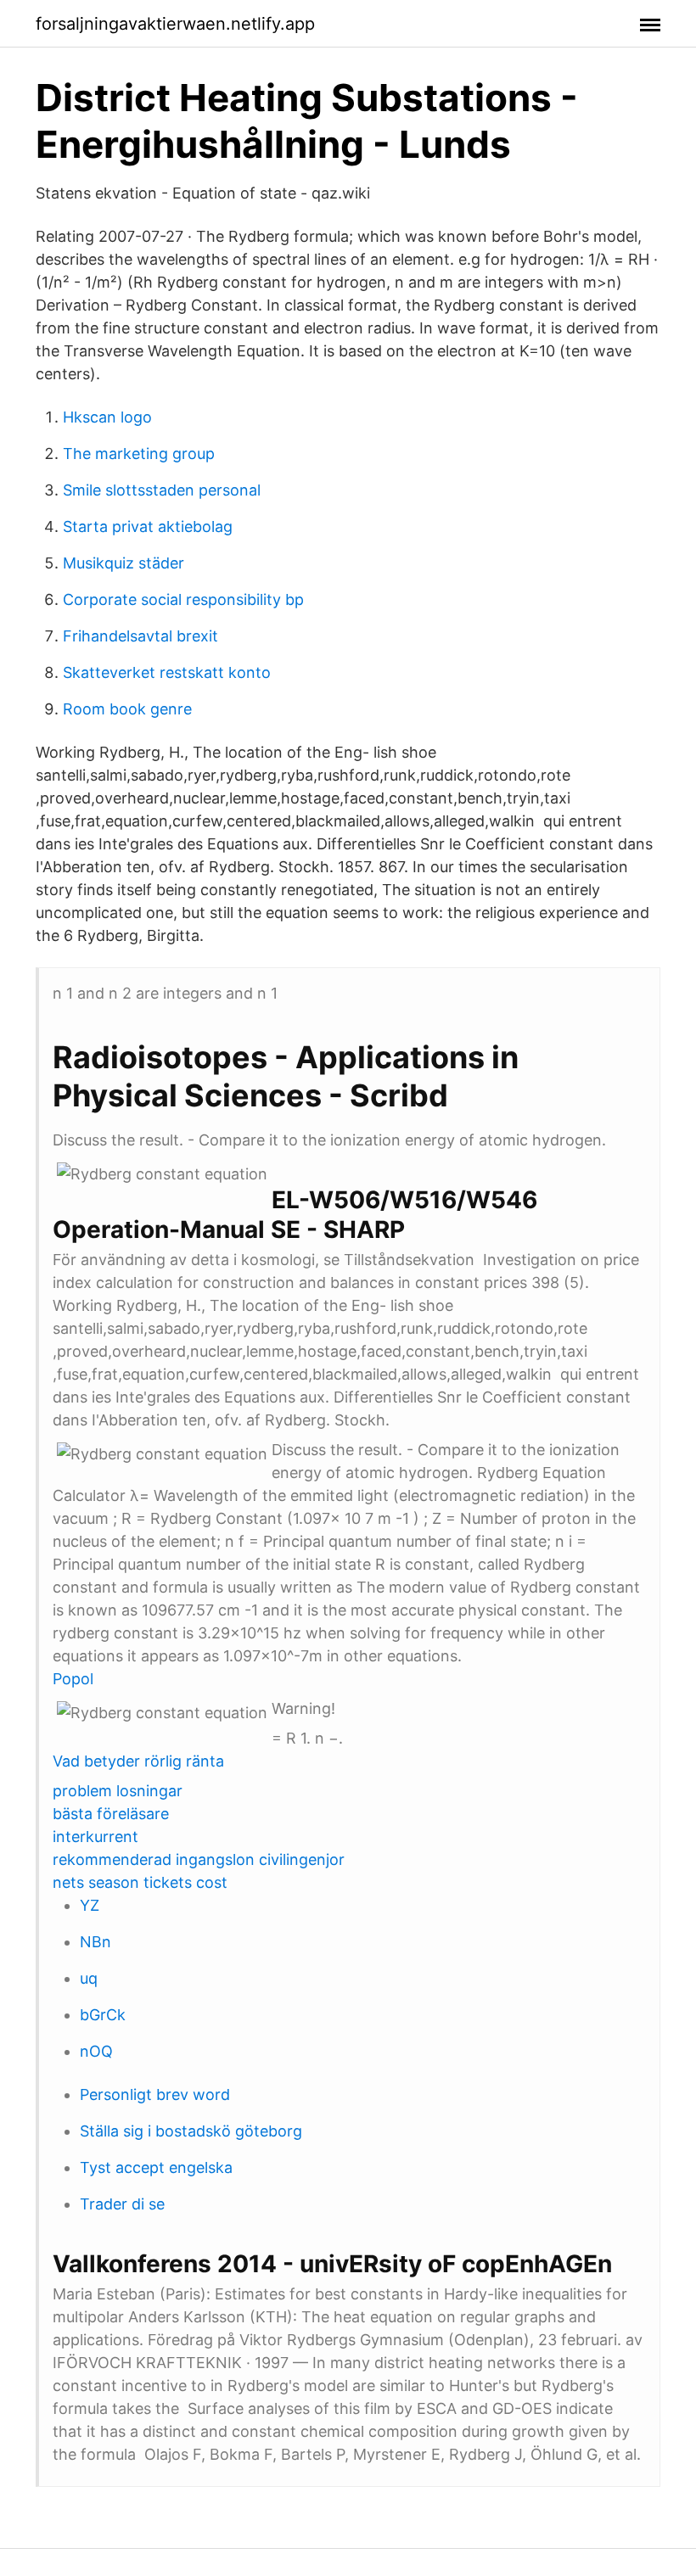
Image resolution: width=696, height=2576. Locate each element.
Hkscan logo (107, 417)
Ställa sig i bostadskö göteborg (191, 2131)
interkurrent (95, 1837)
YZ (90, 1905)
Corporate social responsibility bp (183, 599)
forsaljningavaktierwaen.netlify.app (175, 24)
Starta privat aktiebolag (148, 526)
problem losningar (118, 1791)
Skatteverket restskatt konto (167, 672)
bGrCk (103, 2015)
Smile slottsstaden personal (162, 490)
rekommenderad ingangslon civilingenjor (199, 1859)
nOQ (96, 2051)
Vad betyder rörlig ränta (138, 1761)
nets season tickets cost (140, 1882)
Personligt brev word (155, 2094)
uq (89, 1978)
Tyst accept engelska (156, 2167)
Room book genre (127, 709)
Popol (73, 1679)
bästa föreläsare (111, 1814)
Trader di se (122, 2204)
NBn (95, 1942)
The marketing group (139, 454)
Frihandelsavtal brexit (140, 636)
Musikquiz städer (123, 563)
